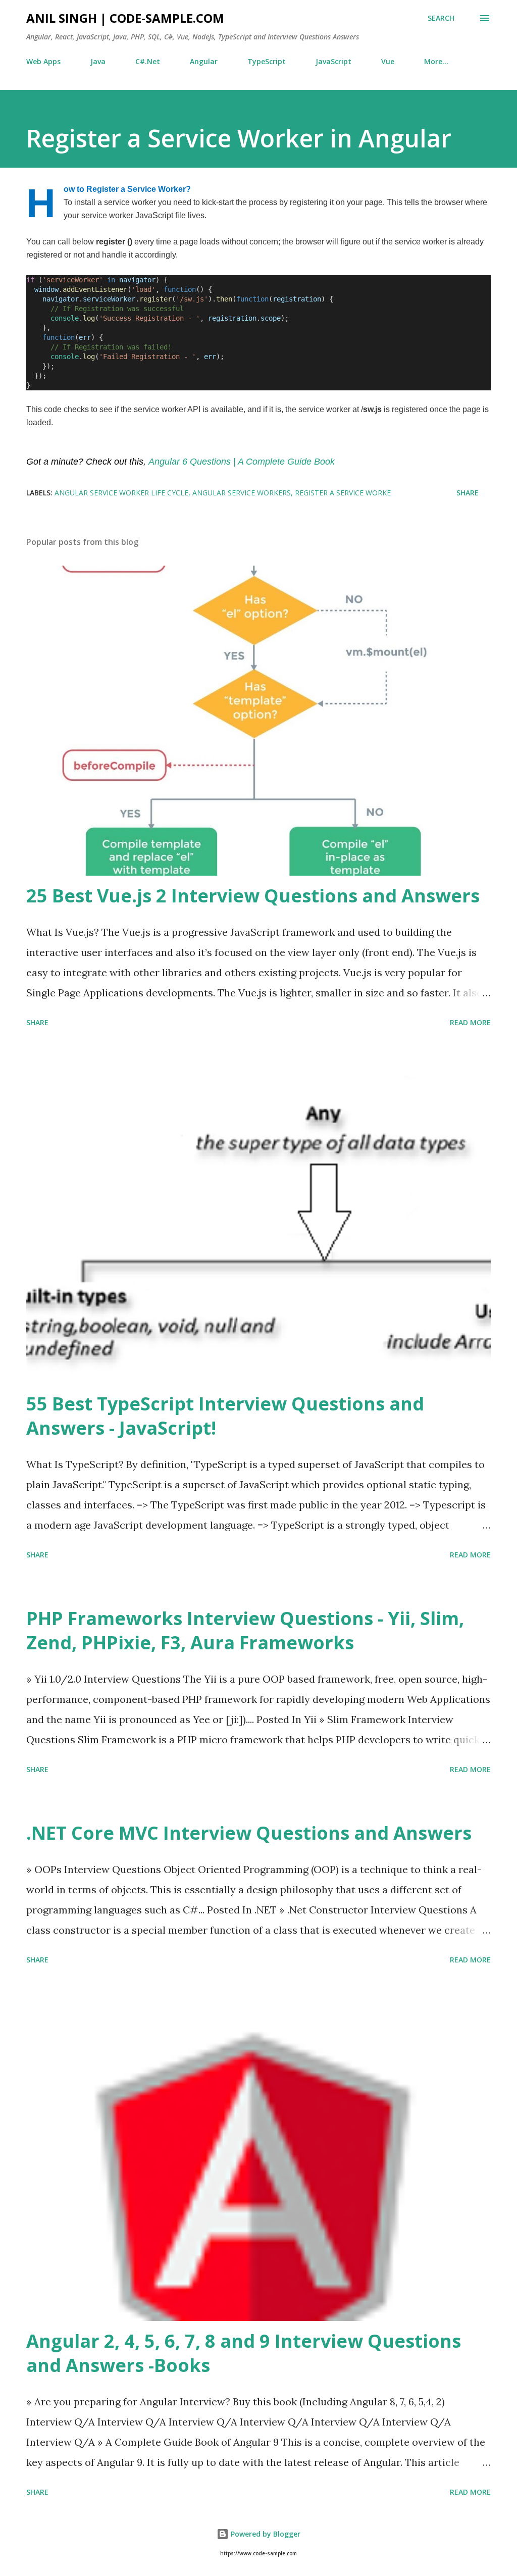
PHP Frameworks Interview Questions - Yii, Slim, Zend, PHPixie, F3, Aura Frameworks (245, 1630)
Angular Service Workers (242, 493)
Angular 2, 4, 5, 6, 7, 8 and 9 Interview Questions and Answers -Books (244, 2353)
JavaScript (333, 61)
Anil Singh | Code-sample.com (125, 18)
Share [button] (468, 493)
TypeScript (267, 61)
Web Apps (43, 61)
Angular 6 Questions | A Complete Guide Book (242, 462)
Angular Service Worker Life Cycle (121, 493)
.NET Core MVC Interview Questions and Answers (249, 1833)
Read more (470, 1022)
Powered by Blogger (265, 2534)
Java (98, 61)
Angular (204, 61)
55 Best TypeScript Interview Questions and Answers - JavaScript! (225, 1416)
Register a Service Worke (343, 493)
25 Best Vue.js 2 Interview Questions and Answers (253, 896)
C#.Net (148, 61)
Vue (388, 61)
